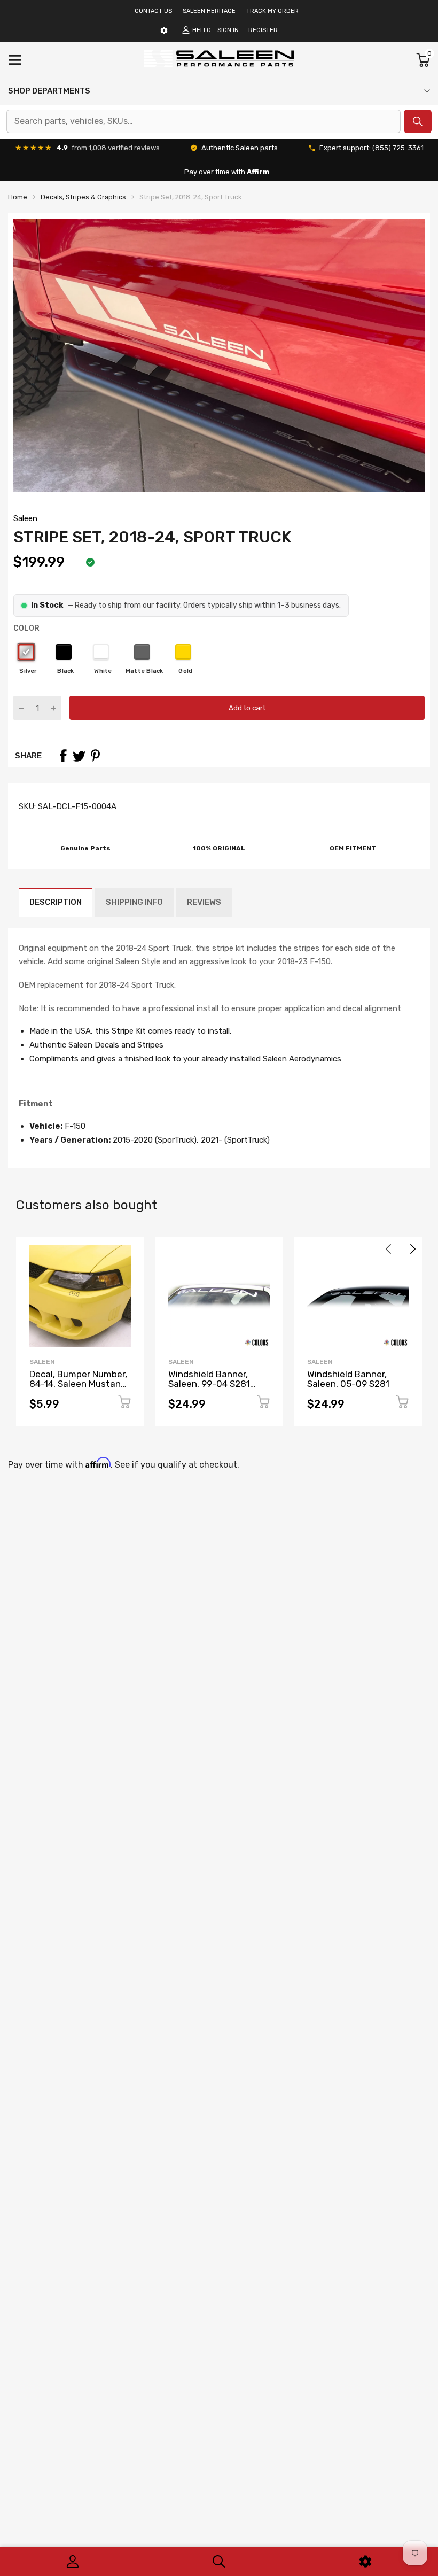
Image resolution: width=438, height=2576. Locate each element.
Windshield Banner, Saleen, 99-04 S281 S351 (209, 1384)
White (101, 652)
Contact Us (153, 11)
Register (263, 30)
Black (64, 652)
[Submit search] (418, 121)
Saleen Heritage (209, 11)
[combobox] (204, 121)
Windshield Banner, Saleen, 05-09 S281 (348, 1379)
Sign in (228, 30)
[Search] (219, 2561)
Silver (26, 652)
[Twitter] (79, 756)
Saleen (25, 518)
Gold (183, 652)
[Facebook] (63, 756)
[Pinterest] (95, 756)
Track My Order (272, 11)
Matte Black (142, 652)
